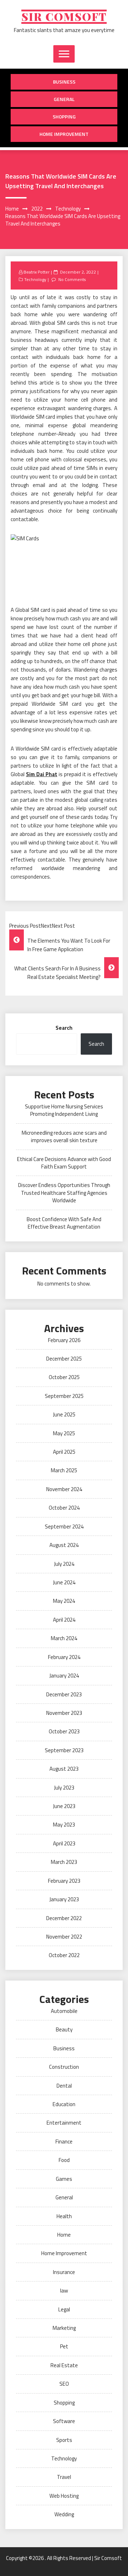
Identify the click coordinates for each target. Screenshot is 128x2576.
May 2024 (64, 1601)
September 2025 (64, 1396)
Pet (64, 2346)
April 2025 (64, 1452)
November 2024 (64, 1489)
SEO (64, 2384)
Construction (64, 2067)
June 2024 (64, 1582)
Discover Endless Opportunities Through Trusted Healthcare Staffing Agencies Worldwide (64, 1193)
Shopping (64, 116)
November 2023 (64, 1713)
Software (64, 2421)
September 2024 (64, 1526)
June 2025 (64, 1414)
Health (64, 2216)
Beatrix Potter (36, 272)
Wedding (64, 2514)
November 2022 (64, 1937)
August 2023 (64, 1769)
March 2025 (64, 1470)
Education (64, 2104)
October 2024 (64, 1508)
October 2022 (64, 1955)
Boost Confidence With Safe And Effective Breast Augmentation (64, 1223)
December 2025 (64, 1359)
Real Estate (64, 2365)
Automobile (64, 2011)
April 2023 (64, 1843)
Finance (64, 2142)
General (64, 99)
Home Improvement (64, 134)
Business (64, 82)
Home (64, 2235)
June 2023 (64, 1806)
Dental (64, 2086)
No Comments (72, 279)
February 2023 (64, 1881)
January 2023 (64, 1899)
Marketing (64, 2328)
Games (64, 2179)
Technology (35, 279)
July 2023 (64, 1788)
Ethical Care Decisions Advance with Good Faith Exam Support (64, 1163)
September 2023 (64, 1750)
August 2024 (64, 1545)
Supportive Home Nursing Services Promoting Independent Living (64, 1110)
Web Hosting (64, 2496)
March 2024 (64, 1638)
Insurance (64, 2272)
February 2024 (64, 1657)
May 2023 (64, 1825)
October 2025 (64, 1377)
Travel (64, 2477)
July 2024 (64, 1564)
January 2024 (64, 1676)
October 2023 (64, 1731)
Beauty (64, 2029)
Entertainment (64, 2123)
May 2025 (64, 1433)
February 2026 (64, 1340)
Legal (64, 2309)
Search (64, 1028)
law (64, 2291)
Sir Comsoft (64, 17)
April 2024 (64, 1620)
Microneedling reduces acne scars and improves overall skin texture (64, 1136)
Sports (64, 2440)
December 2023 (64, 1694)
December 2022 (64, 1918)
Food (64, 2160)
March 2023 (64, 1862)
